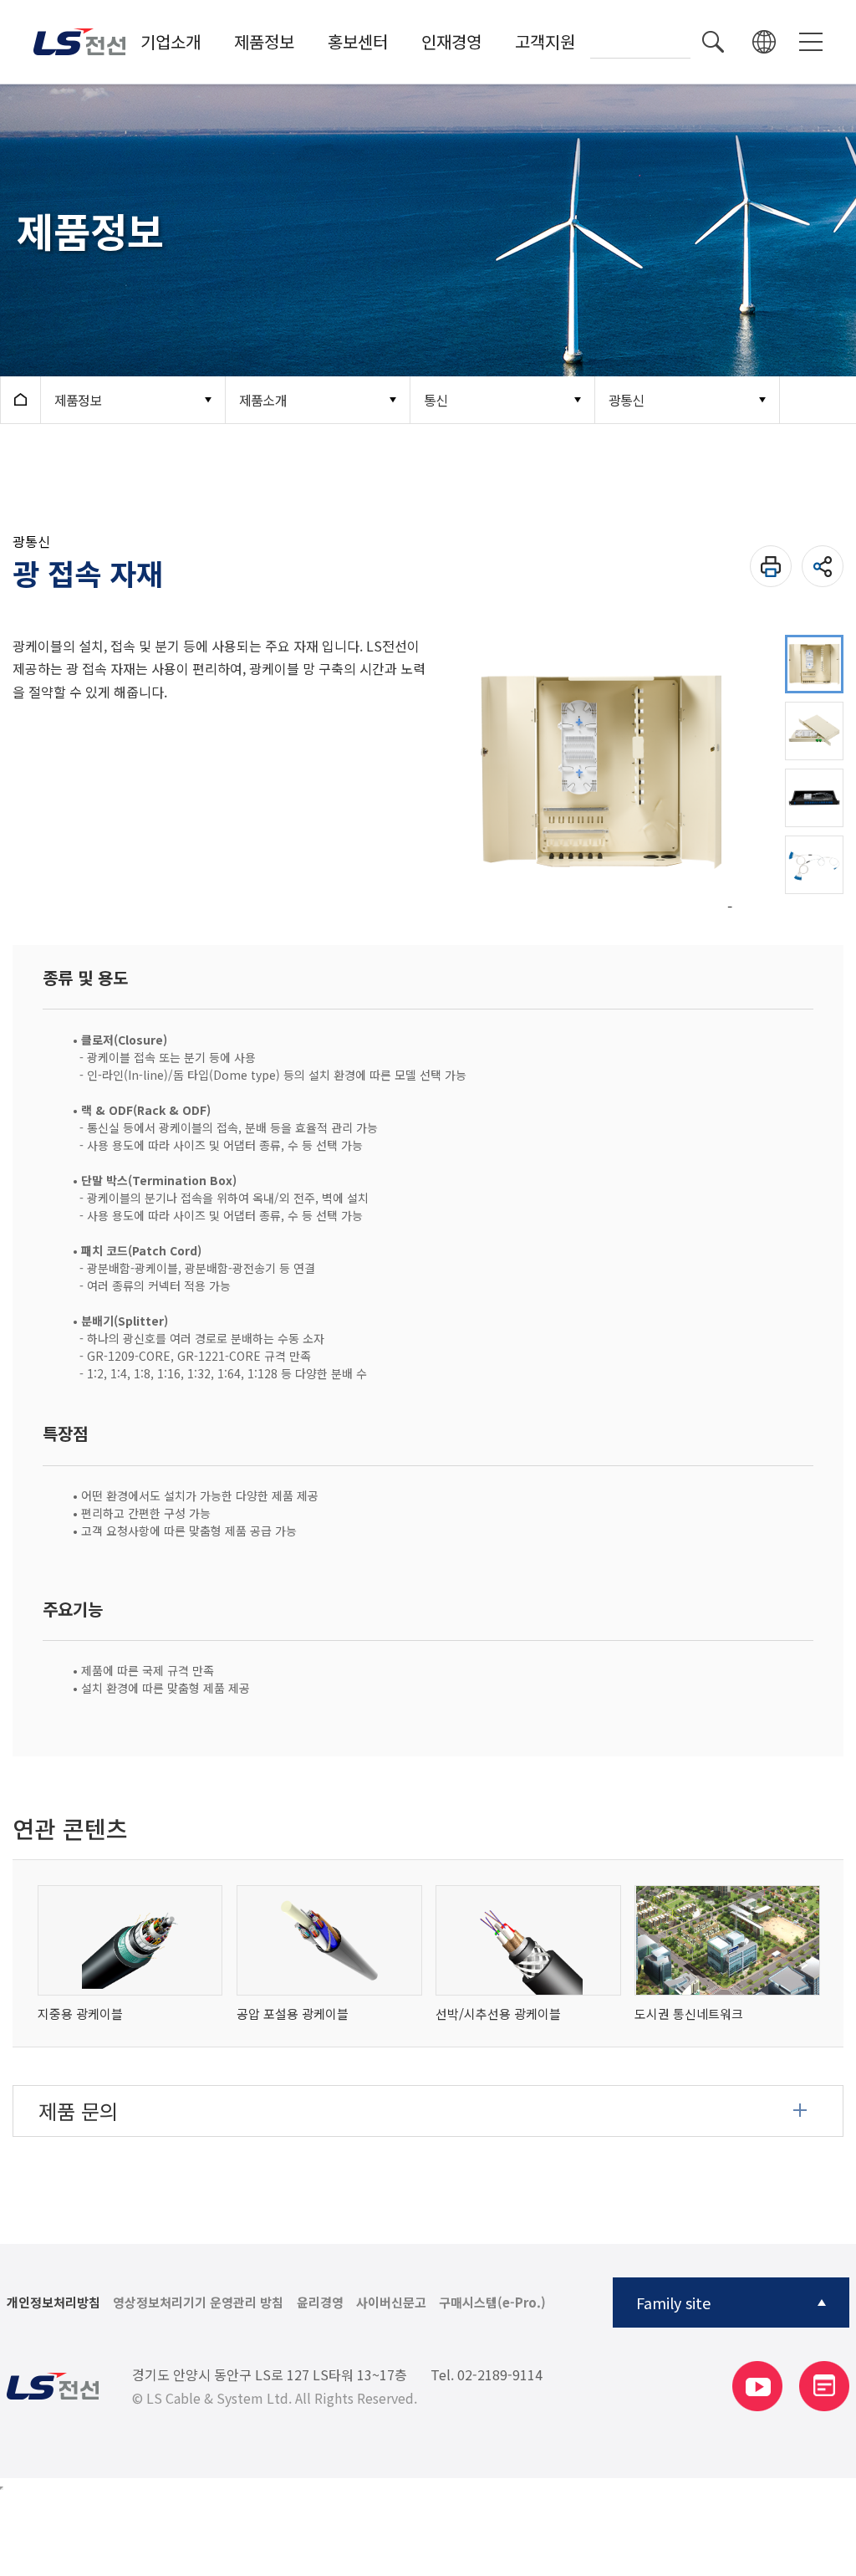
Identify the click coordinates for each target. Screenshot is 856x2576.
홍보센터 (358, 41)
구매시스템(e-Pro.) (492, 2303)
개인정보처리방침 (53, 2303)
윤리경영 (320, 2303)
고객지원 (545, 41)
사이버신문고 (391, 2303)
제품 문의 (78, 2111)
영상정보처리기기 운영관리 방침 (198, 2303)
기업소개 (171, 41)
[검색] (713, 42)
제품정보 (264, 41)
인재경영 (451, 41)
